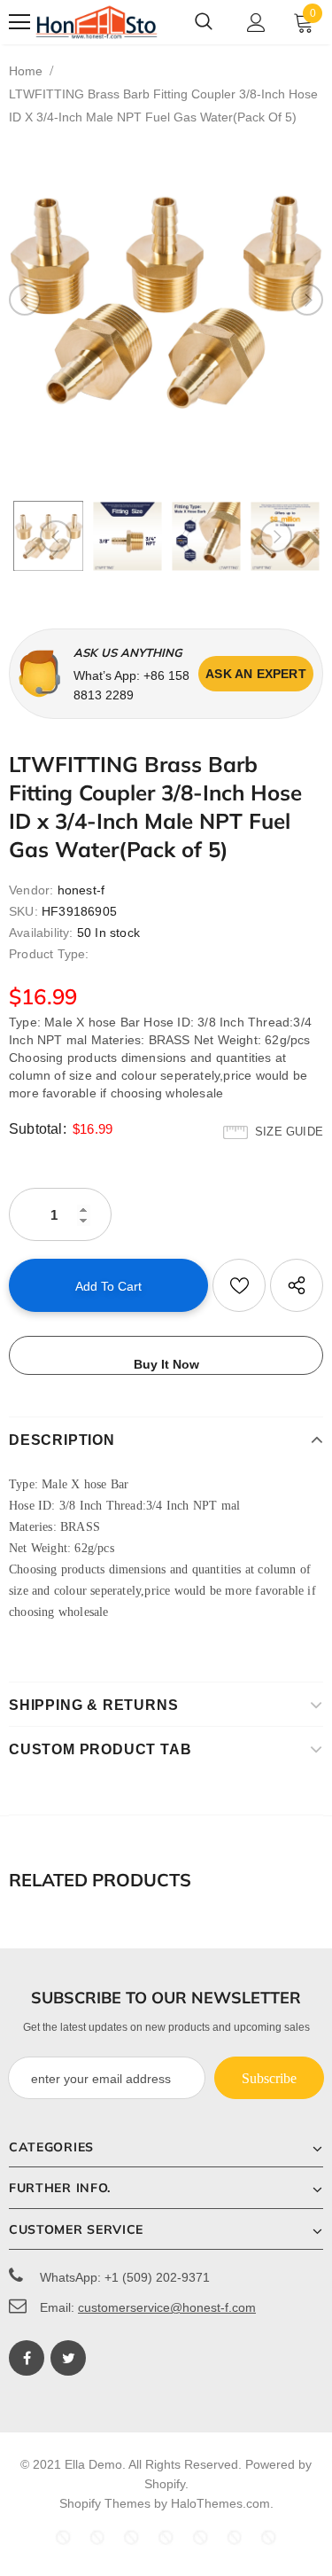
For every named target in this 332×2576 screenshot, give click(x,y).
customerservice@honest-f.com (167, 2307)
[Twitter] (68, 2358)
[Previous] (25, 300)
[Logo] (97, 22)
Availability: (41, 933)
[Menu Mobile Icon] (19, 22)
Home (26, 71)
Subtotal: (38, 1129)
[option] (166, 299)
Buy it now (166, 1364)
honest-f (81, 890)
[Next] (307, 300)
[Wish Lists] (239, 1285)
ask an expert (256, 674)
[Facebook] (27, 2358)
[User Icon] (256, 23)
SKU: (23, 911)
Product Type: (49, 954)
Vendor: (31, 890)
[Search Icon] (204, 22)
